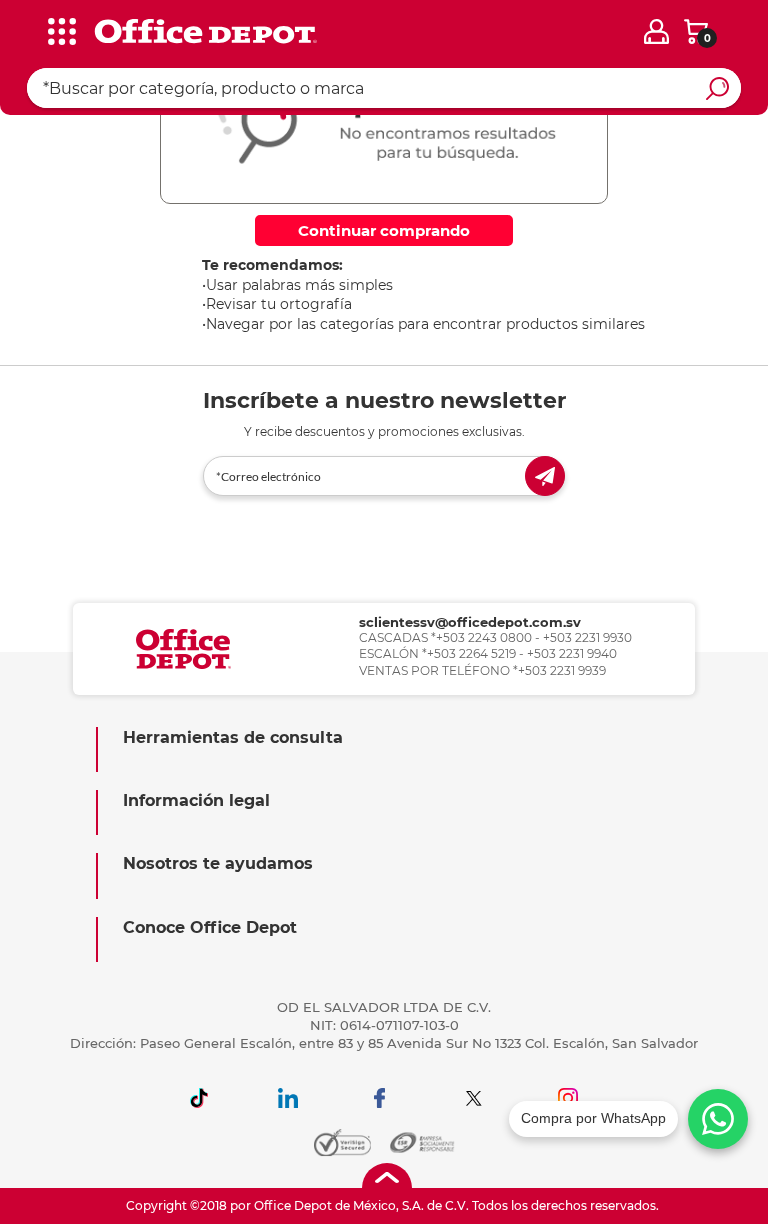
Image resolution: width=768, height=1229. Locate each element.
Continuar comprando (384, 230)
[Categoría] (30, 29)
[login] (656, 31)
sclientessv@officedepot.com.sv (470, 622)
